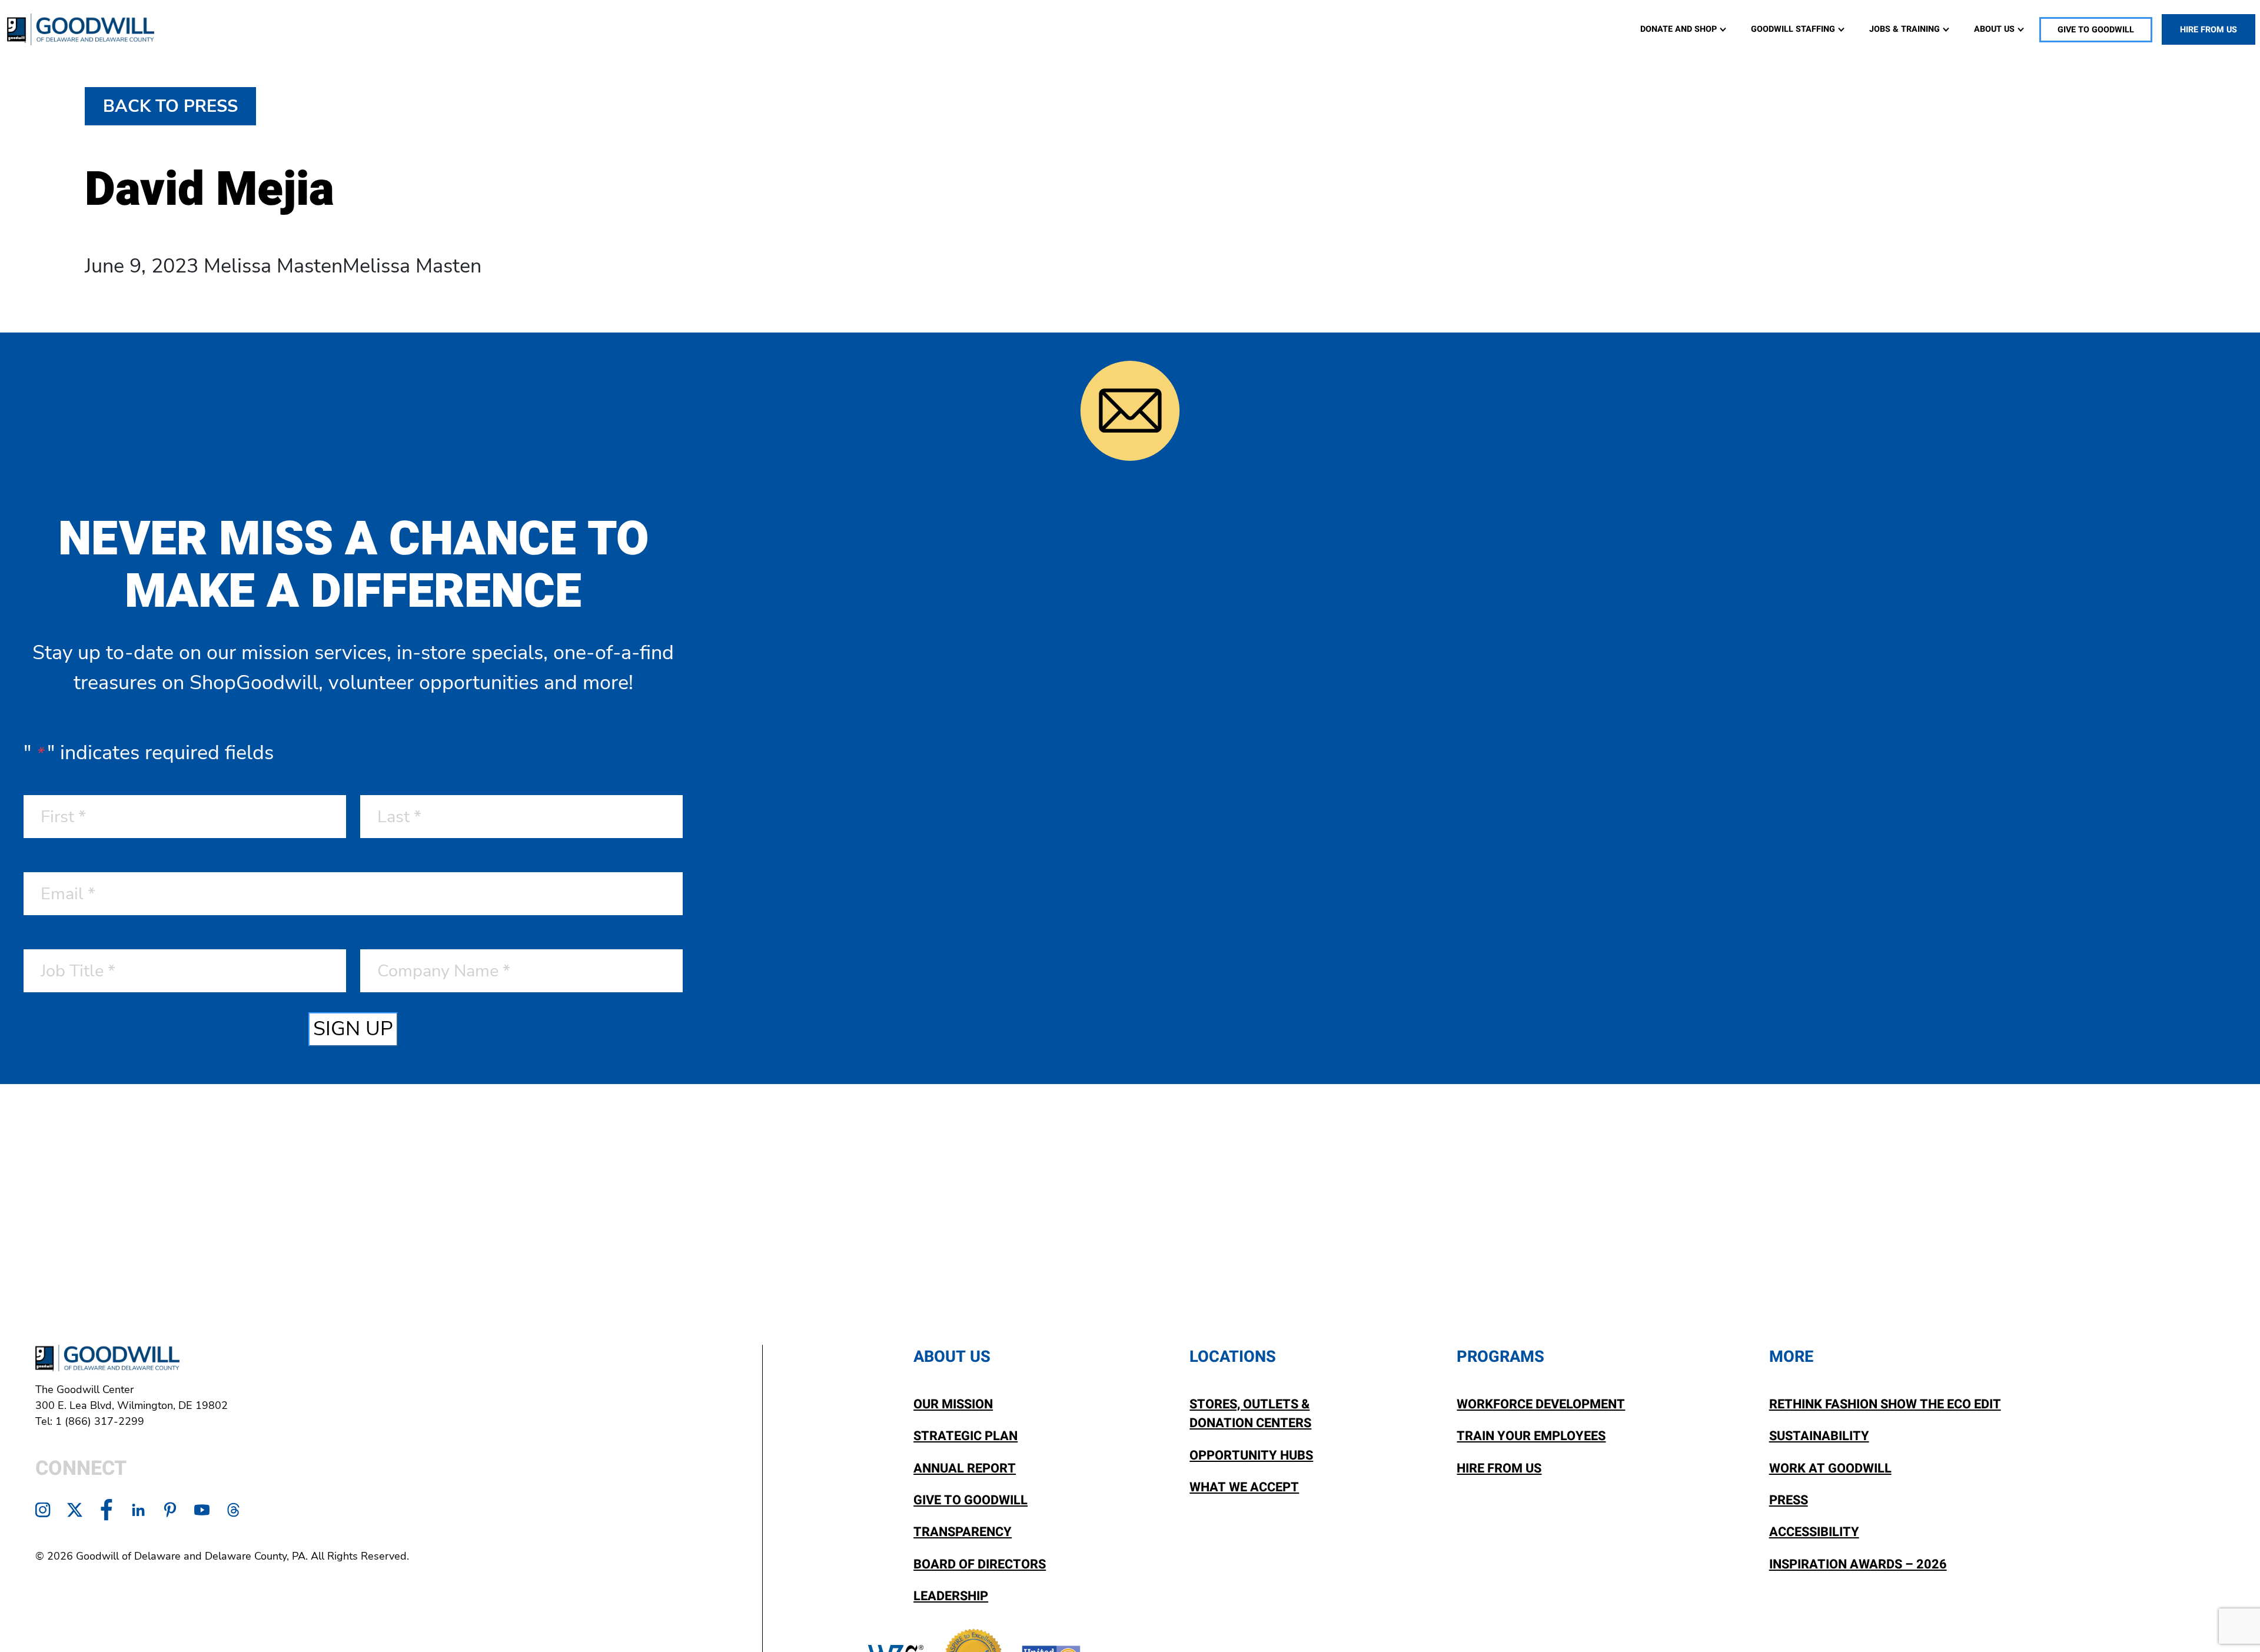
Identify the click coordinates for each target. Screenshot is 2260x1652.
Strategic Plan (966, 1436)
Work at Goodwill (1830, 1468)
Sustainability (1819, 1436)
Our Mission (953, 1404)
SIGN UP (353, 1029)
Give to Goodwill (971, 1500)
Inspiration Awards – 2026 (1858, 1564)
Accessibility (1814, 1532)
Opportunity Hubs (1251, 1455)
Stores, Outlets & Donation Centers (1250, 1414)
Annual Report (965, 1468)
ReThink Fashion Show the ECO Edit (1885, 1404)
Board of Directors (980, 1564)
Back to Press (170, 106)
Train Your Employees (1531, 1436)
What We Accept (1244, 1487)
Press (1789, 1500)
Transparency (963, 1532)
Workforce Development (1541, 1404)
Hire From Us (1499, 1468)
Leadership (951, 1596)
